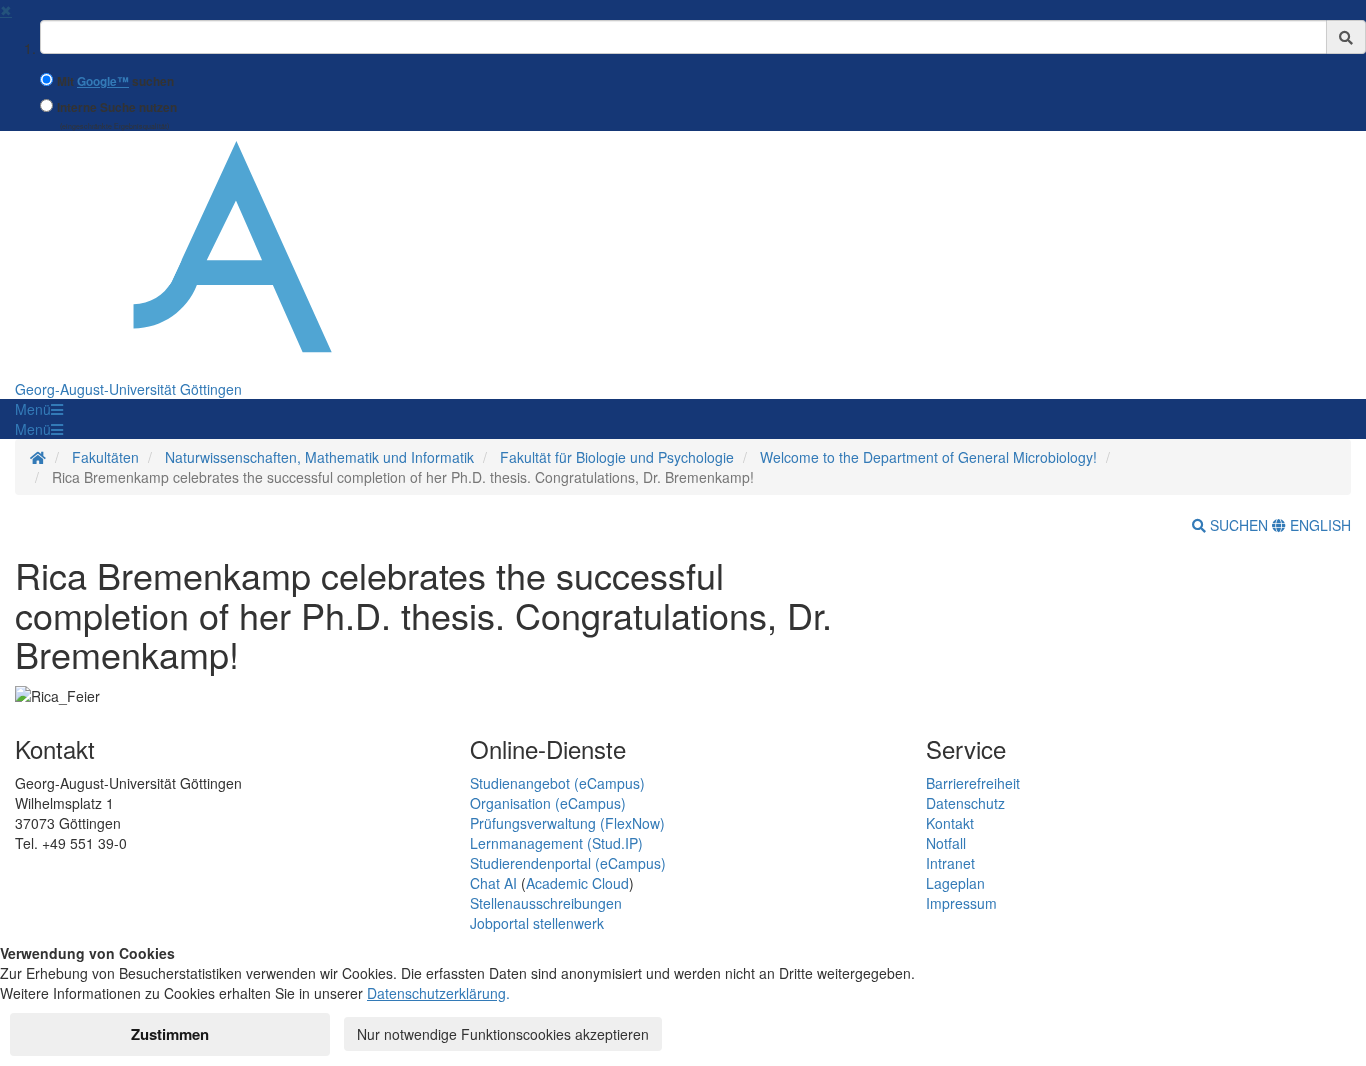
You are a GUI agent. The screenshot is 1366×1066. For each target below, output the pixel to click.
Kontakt (950, 823)
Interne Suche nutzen (117, 107)
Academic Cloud (577, 883)
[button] (39, 409)
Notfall (946, 843)
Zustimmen (170, 1034)
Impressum (961, 903)
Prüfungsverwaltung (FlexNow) (567, 823)
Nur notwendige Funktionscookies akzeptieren (503, 1034)
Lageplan (955, 883)
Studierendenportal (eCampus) (568, 863)
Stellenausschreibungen (546, 903)
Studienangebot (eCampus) (557, 783)
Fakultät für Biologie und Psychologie (617, 457)
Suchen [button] (1239, 525)
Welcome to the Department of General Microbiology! (928, 457)
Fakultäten (105, 457)
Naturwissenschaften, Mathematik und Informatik (319, 457)
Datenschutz (965, 803)
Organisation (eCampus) (548, 803)
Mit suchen (115, 81)
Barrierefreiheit (973, 783)
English (1318, 525)
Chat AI (493, 883)
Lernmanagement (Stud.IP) (556, 843)
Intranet (950, 863)
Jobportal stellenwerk (537, 923)
